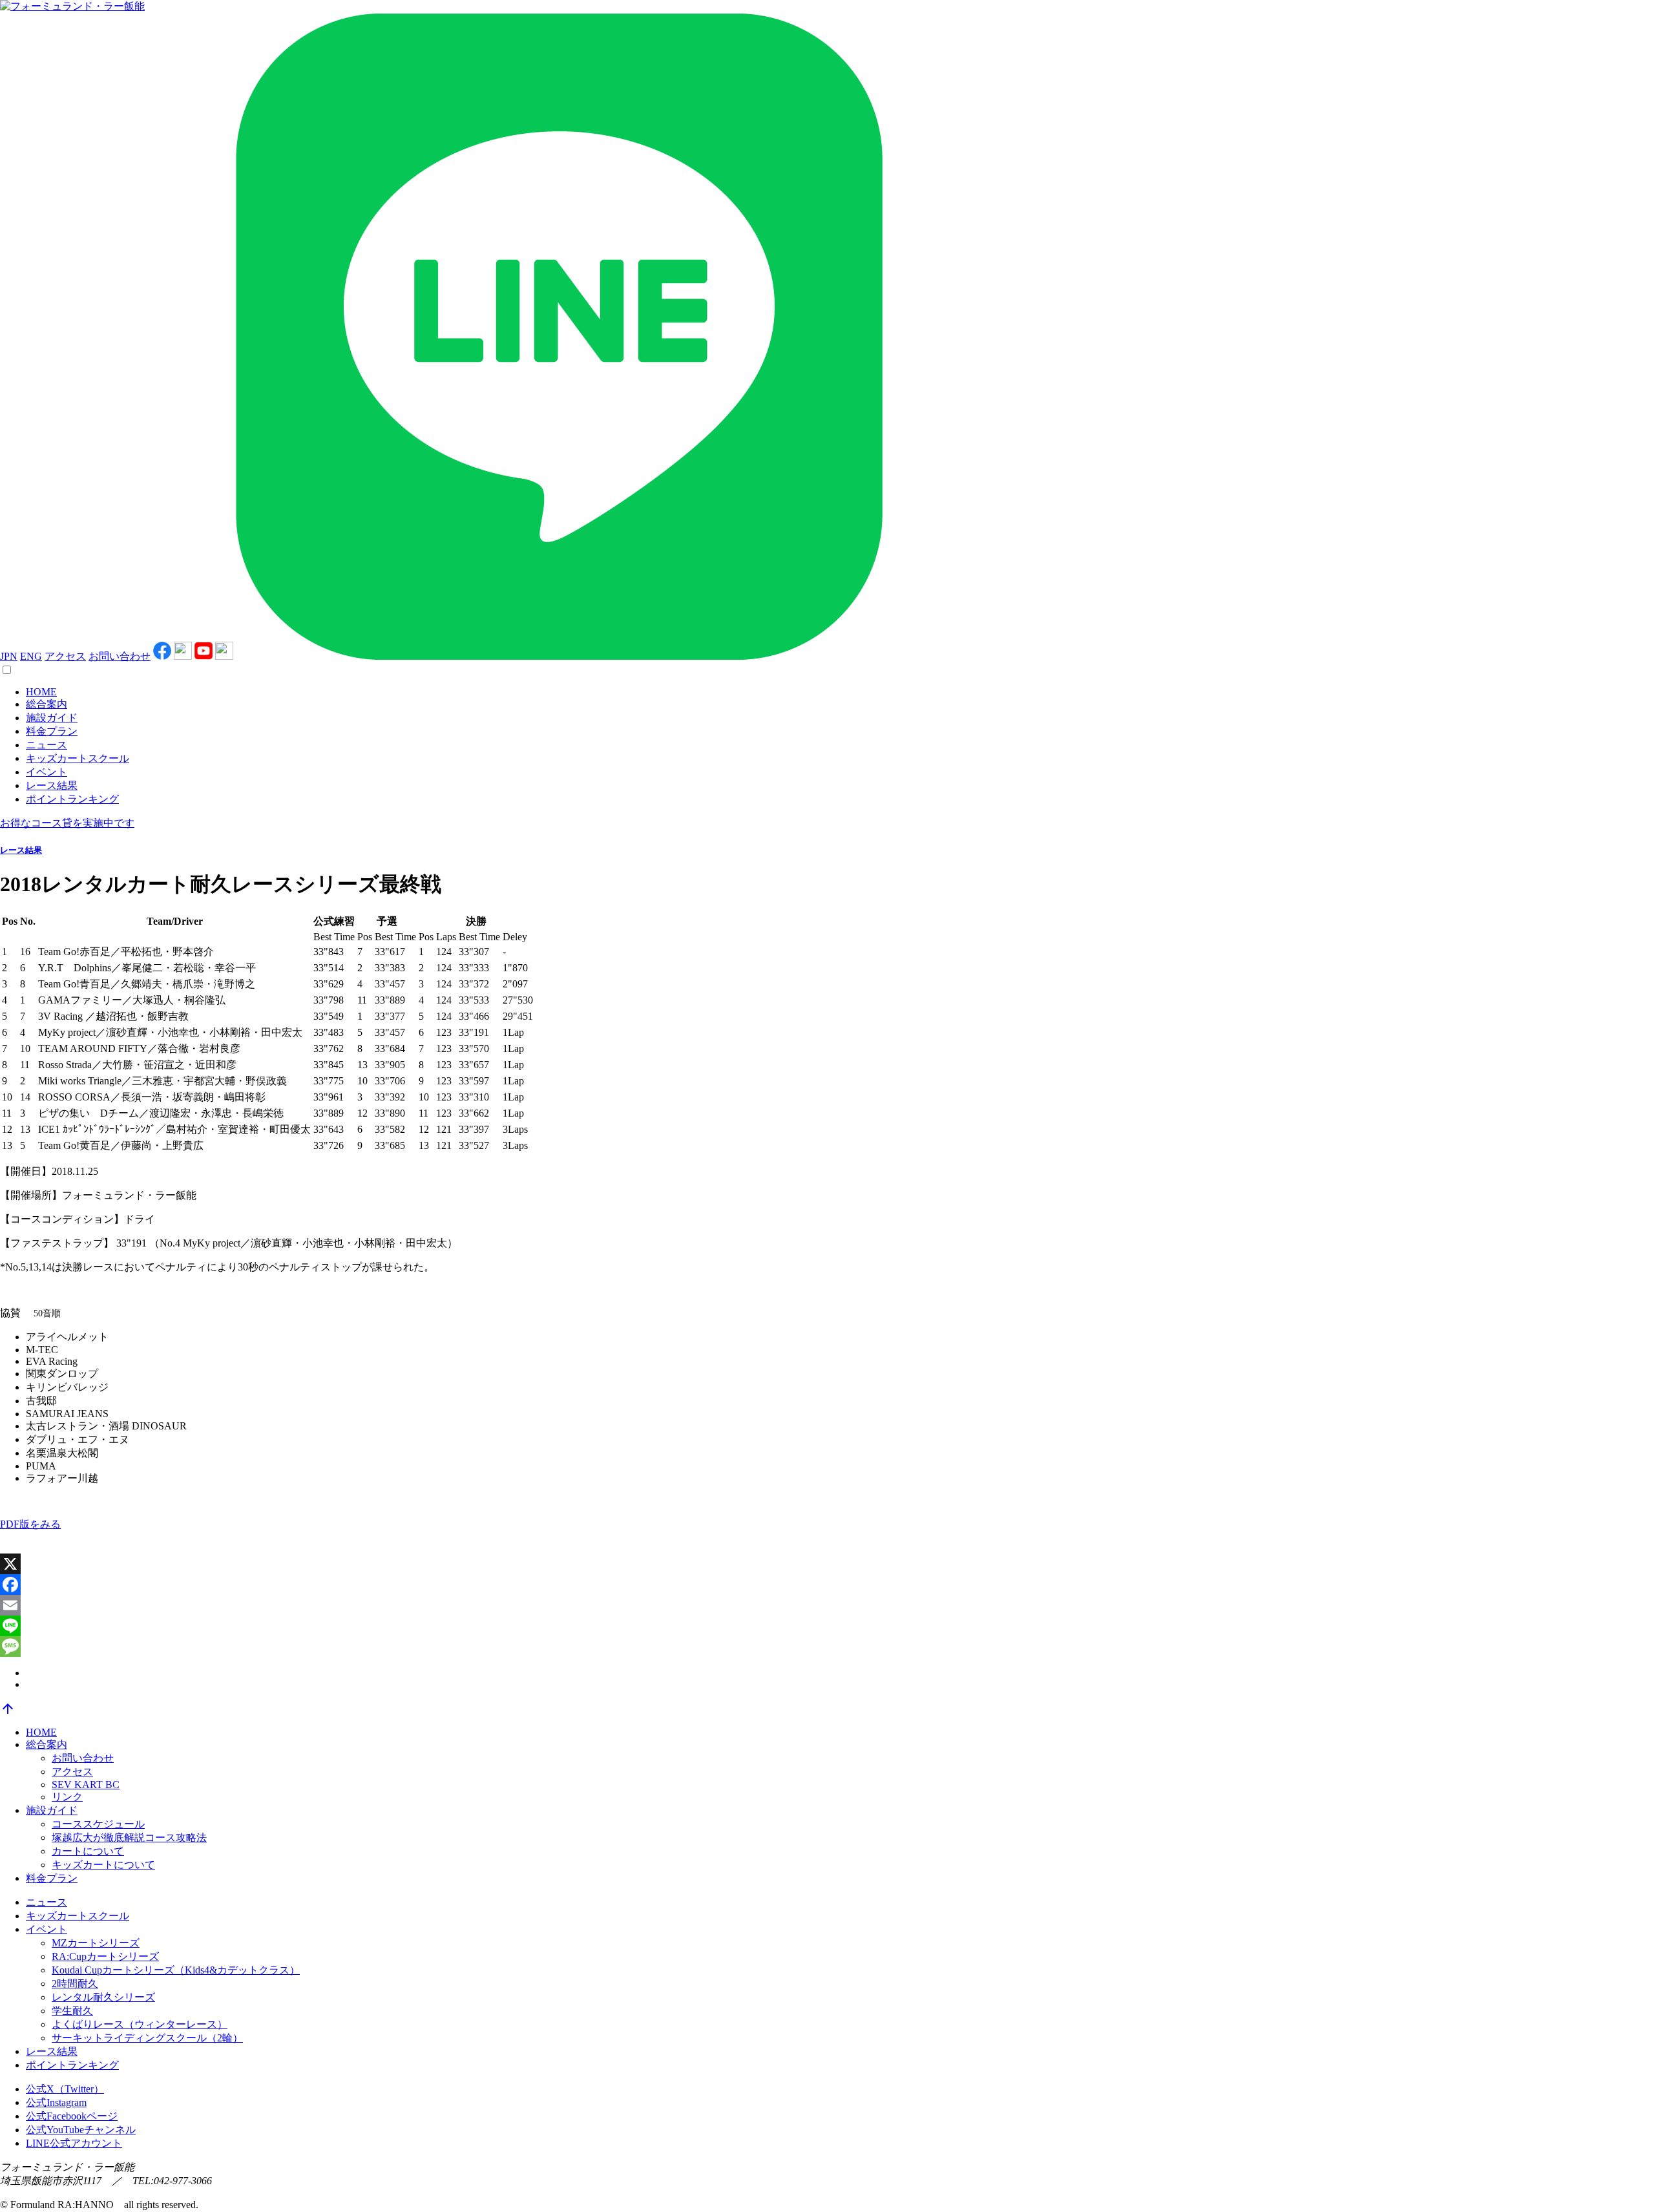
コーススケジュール (98, 1824)
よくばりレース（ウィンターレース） (140, 2024)
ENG (31, 656)
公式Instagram (56, 2102)
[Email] (827, 1605)
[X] (827, 1564)
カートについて (88, 1851)
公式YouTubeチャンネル (81, 2130)
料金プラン (52, 731)
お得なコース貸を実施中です (67, 823)
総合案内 (47, 704)
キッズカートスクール (78, 758)
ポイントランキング (72, 799)
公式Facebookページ (72, 2116)
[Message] (827, 1647)
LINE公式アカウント (74, 2143)
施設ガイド (52, 718)
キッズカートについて (103, 1865)
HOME (41, 692)
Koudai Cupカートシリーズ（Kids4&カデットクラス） (176, 1970)
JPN (9, 656)
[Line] (827, 1626)
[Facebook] (827, 1585)
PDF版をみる (30, 1524)
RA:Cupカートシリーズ (105, 1956)
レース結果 (52, 785)
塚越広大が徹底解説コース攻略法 (129, 1838)
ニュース (47, 745)
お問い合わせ (120, 656)
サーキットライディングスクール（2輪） (147, 2038)
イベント (47, 772)
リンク (67, 1797)
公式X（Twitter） (65, 2089)
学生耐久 (72, 2011)
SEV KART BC (86, 1785)
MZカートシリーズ (96, 1943)
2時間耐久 (75, 1984)
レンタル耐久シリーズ (103, 1997)
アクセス (65, 656)
